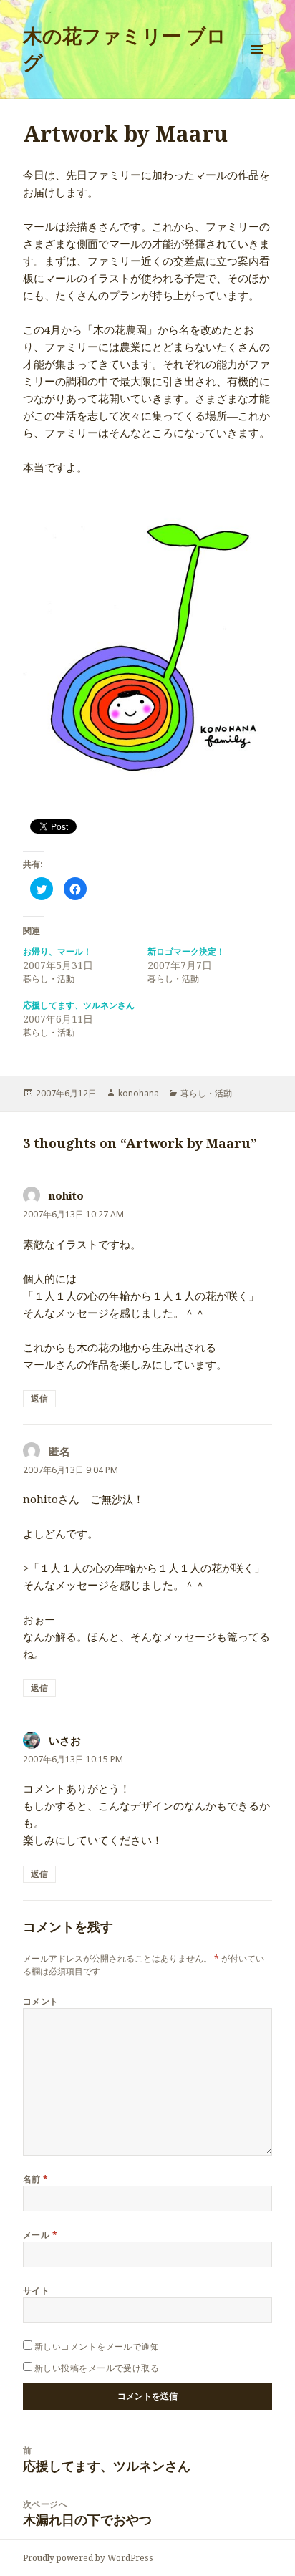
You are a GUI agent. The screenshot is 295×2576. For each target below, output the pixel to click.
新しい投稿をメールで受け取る (97, 2368)
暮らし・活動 (206, 1093)
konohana (139, 1093)
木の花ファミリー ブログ (125, 49)
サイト (36, 2291)
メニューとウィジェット (257, 64)
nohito (66, 1195)
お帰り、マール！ (57, 951)
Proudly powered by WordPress (88, 2558)
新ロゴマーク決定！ (186, 951)
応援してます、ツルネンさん (79, 1005)
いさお (65, 1740)
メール (40, 2235)
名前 (36, 2179)
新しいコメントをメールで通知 (97, 2346)
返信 (39, 1398)
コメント (41, 2001)
